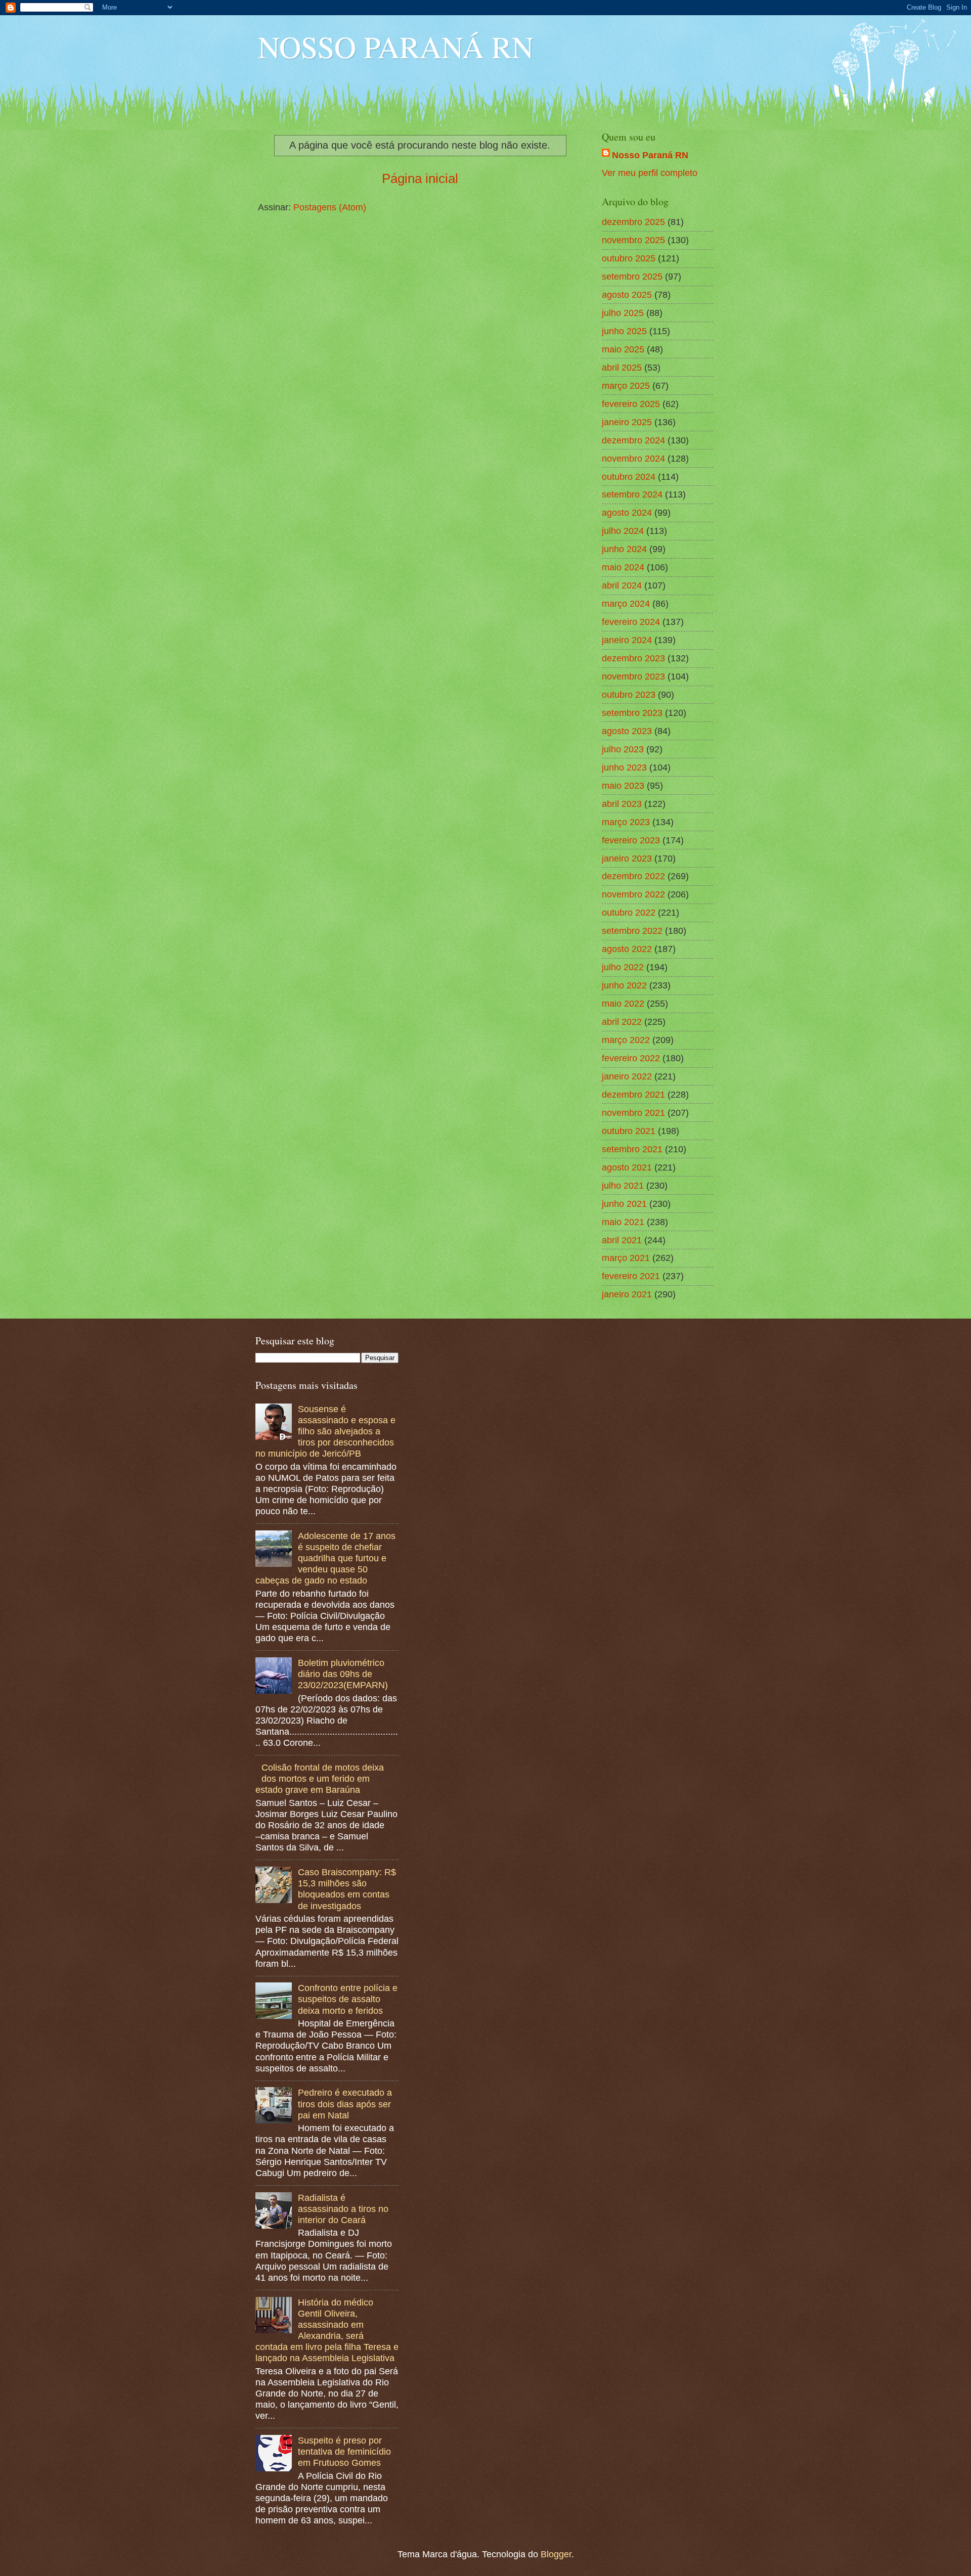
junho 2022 (624, 985)
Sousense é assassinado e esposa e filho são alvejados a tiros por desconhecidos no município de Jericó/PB (325, 1431)
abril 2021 (622, 1240)
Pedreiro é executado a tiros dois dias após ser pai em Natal (345, 2104)
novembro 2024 (633, 458)
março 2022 (626, 1040)
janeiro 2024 (627, 640)
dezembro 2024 (633, 440)
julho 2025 (623, 313)
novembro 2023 (633, 676)
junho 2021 (624, 1204)
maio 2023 (623, 785)
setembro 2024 (632, 494)
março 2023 (626, 822)
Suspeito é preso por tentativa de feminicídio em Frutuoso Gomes (344, 2451)
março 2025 (626, 386)
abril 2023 (622, 804)
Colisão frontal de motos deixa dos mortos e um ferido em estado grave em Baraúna (320, 1778)
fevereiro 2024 (631, 622)
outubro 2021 (629, 1131)
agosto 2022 (627, 949)
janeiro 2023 (627, 858)
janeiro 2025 (627, 422)
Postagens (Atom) (330, 207)
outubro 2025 (629, 258)
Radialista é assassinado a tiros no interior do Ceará (343, 2209)
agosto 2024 (627, 512)
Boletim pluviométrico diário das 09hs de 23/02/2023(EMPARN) (343, 1674)
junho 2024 (624, 549)
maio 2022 (623, 1003)
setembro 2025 (632, 276)
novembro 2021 (633, 1113)
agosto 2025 (627, 295)
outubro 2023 (629, 694)
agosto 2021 (627, 1167)
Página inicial (420, 178)
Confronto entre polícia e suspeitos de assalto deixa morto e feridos (348, 1999)
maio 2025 (623, 349)
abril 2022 (622, 1022)
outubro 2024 (629, 477)
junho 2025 (624, 331)
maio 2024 (623, 567)
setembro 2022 (632, 931)
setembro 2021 (632, 1149)
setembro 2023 (632, 713)
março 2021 (626, 1258)
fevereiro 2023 (631, 840)
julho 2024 (623, 531)
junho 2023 (624, 767)
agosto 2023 (627, 731)
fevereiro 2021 (631, 1276)
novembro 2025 (633, 240)
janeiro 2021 (627, 1294)
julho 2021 (623, 1185)
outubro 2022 (629, 912)
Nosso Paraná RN (650, 155)
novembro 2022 (633, 894)
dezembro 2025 (633, 222)
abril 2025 (622, 367)
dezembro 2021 (633, 1094)
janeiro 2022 (627, 1076)
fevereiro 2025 (631, 404)
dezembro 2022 (633, 876)
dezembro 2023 (633, 658)
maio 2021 (623, 1222)
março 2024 (626, 603)
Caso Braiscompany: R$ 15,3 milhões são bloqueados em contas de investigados (347, 1889)
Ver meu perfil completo (650, 173)
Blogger (556, 2554)
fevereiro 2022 (631, 1058)
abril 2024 (622, 585)
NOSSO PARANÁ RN (396, 47)
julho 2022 (623, 967)
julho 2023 (623, 749)
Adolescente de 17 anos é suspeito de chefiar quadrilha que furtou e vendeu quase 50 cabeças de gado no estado (325, 1558)
